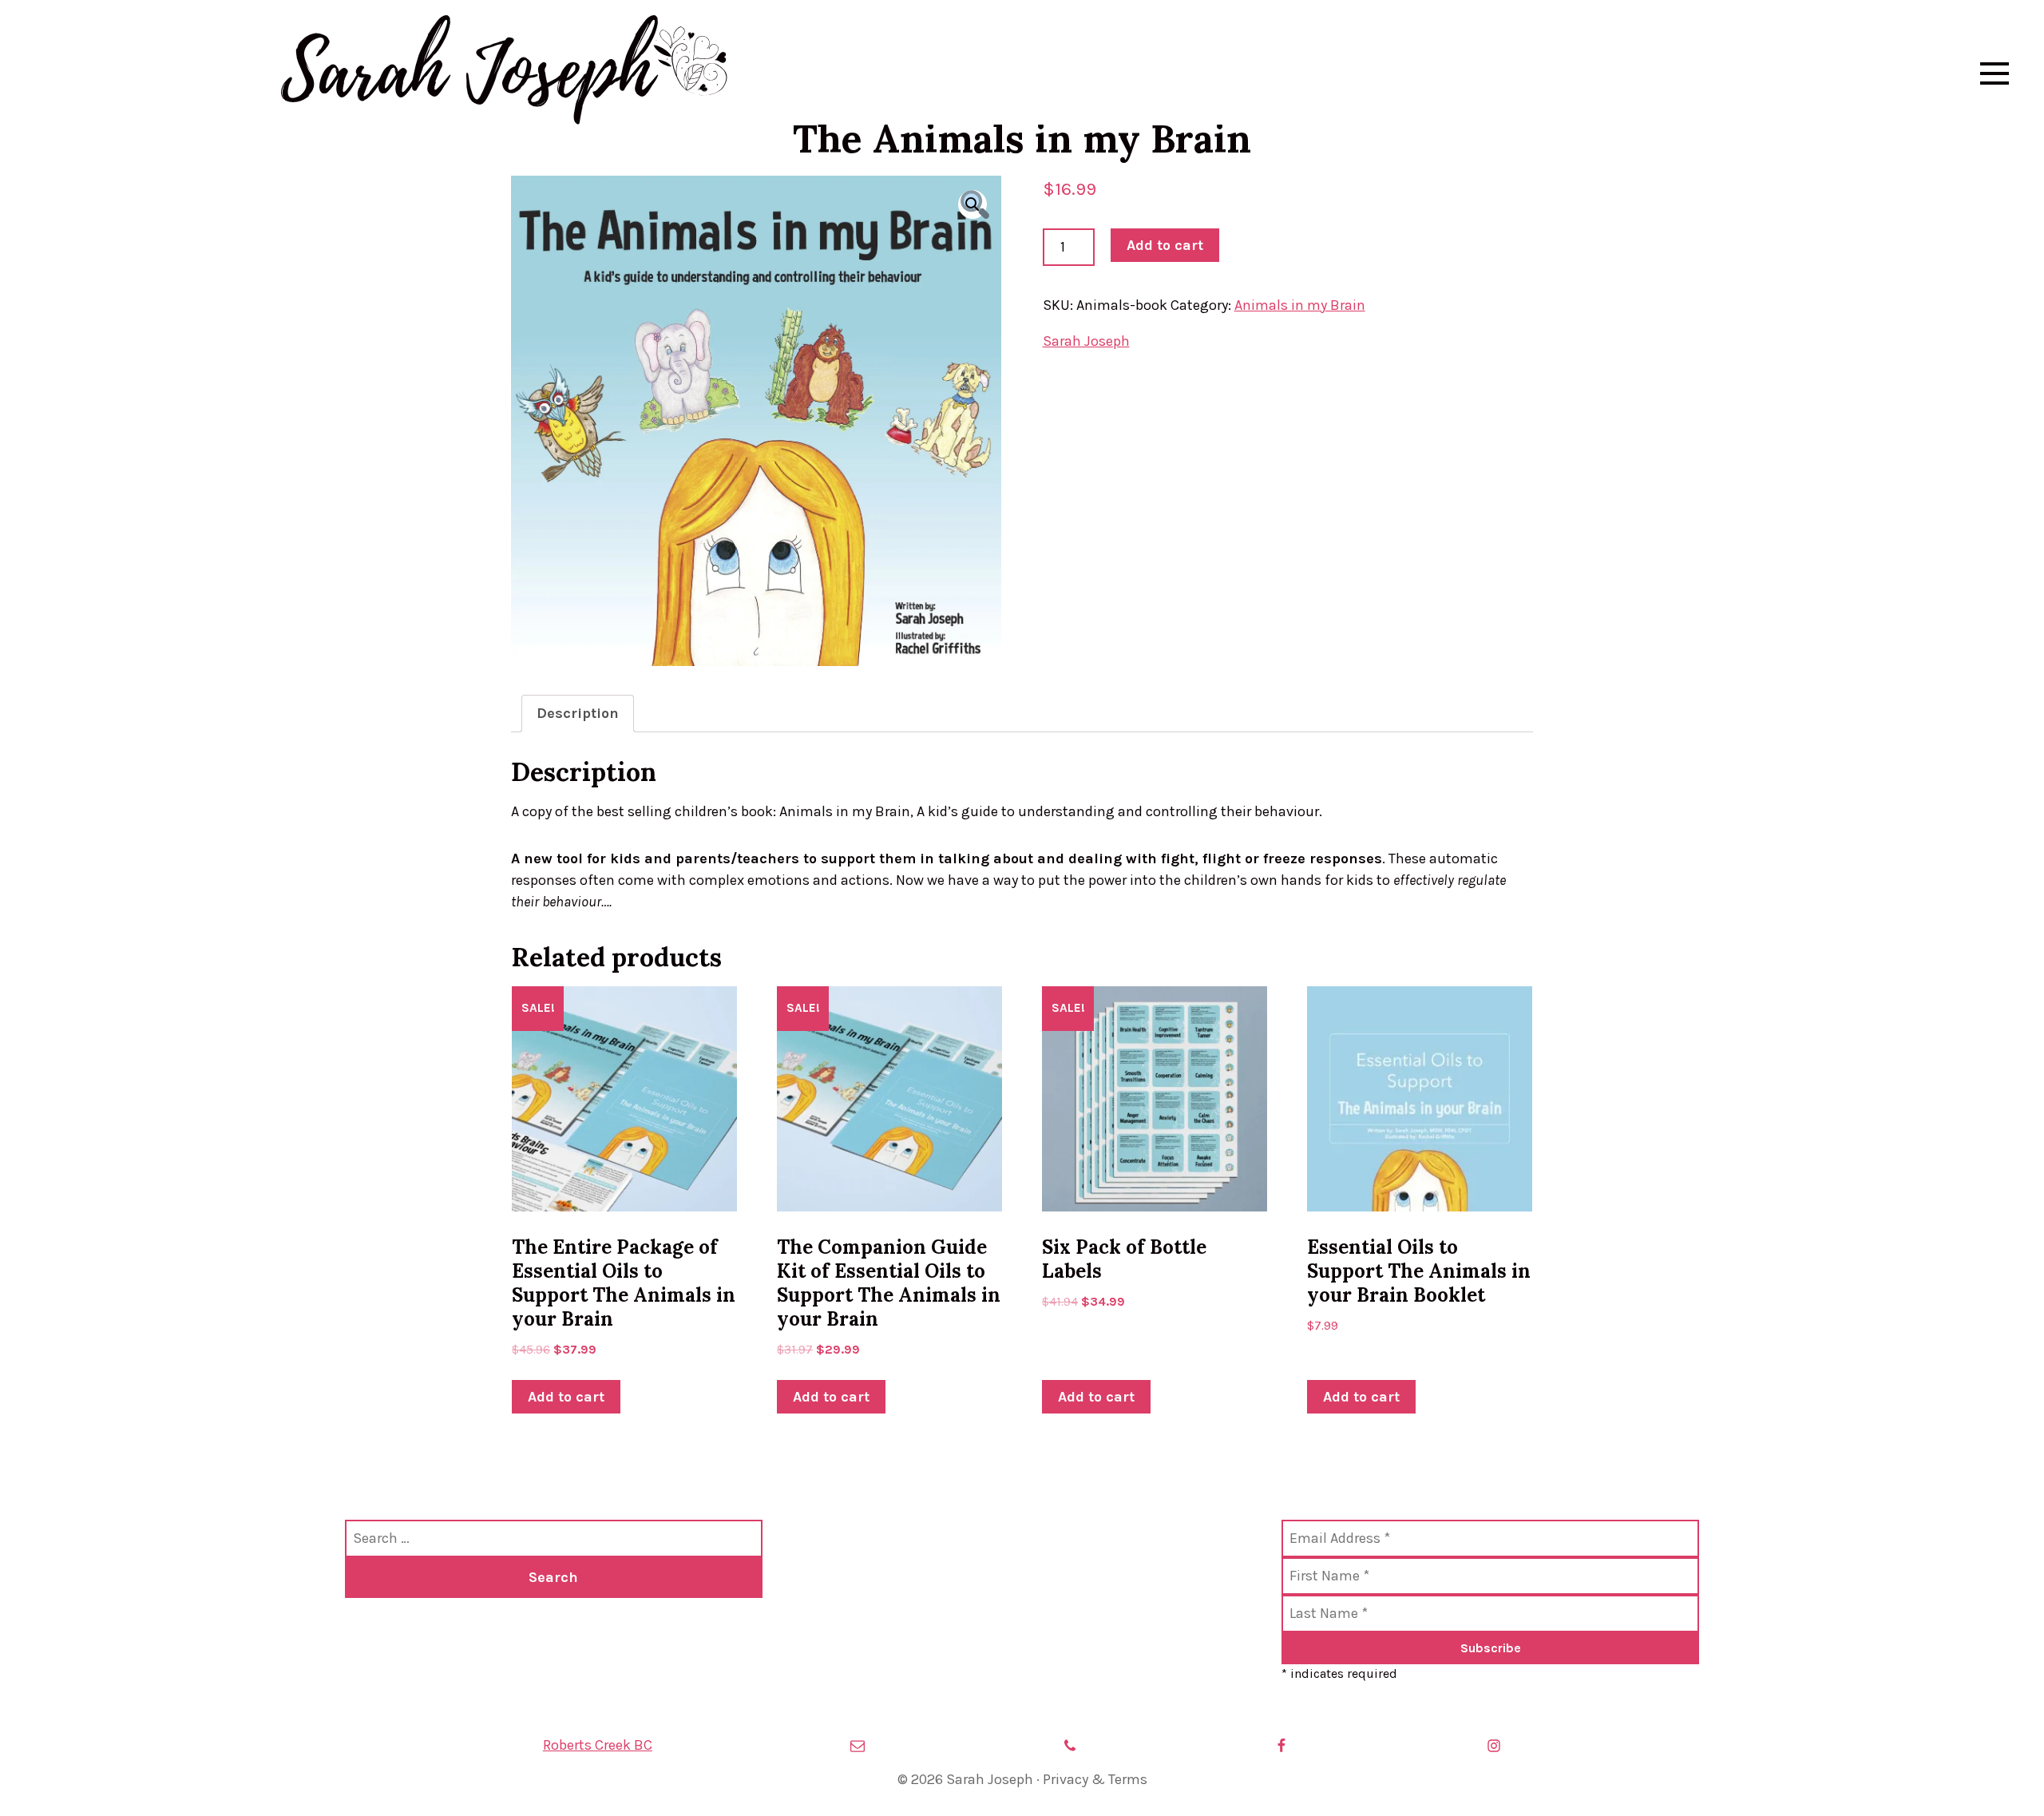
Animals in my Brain (1300, 305)
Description (578, 713)
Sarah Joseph (467, 73)
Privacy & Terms (1095, 1779)
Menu (1994, 73)
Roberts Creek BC (598, 1745)
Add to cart (1165, 245)
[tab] (578, 714)
